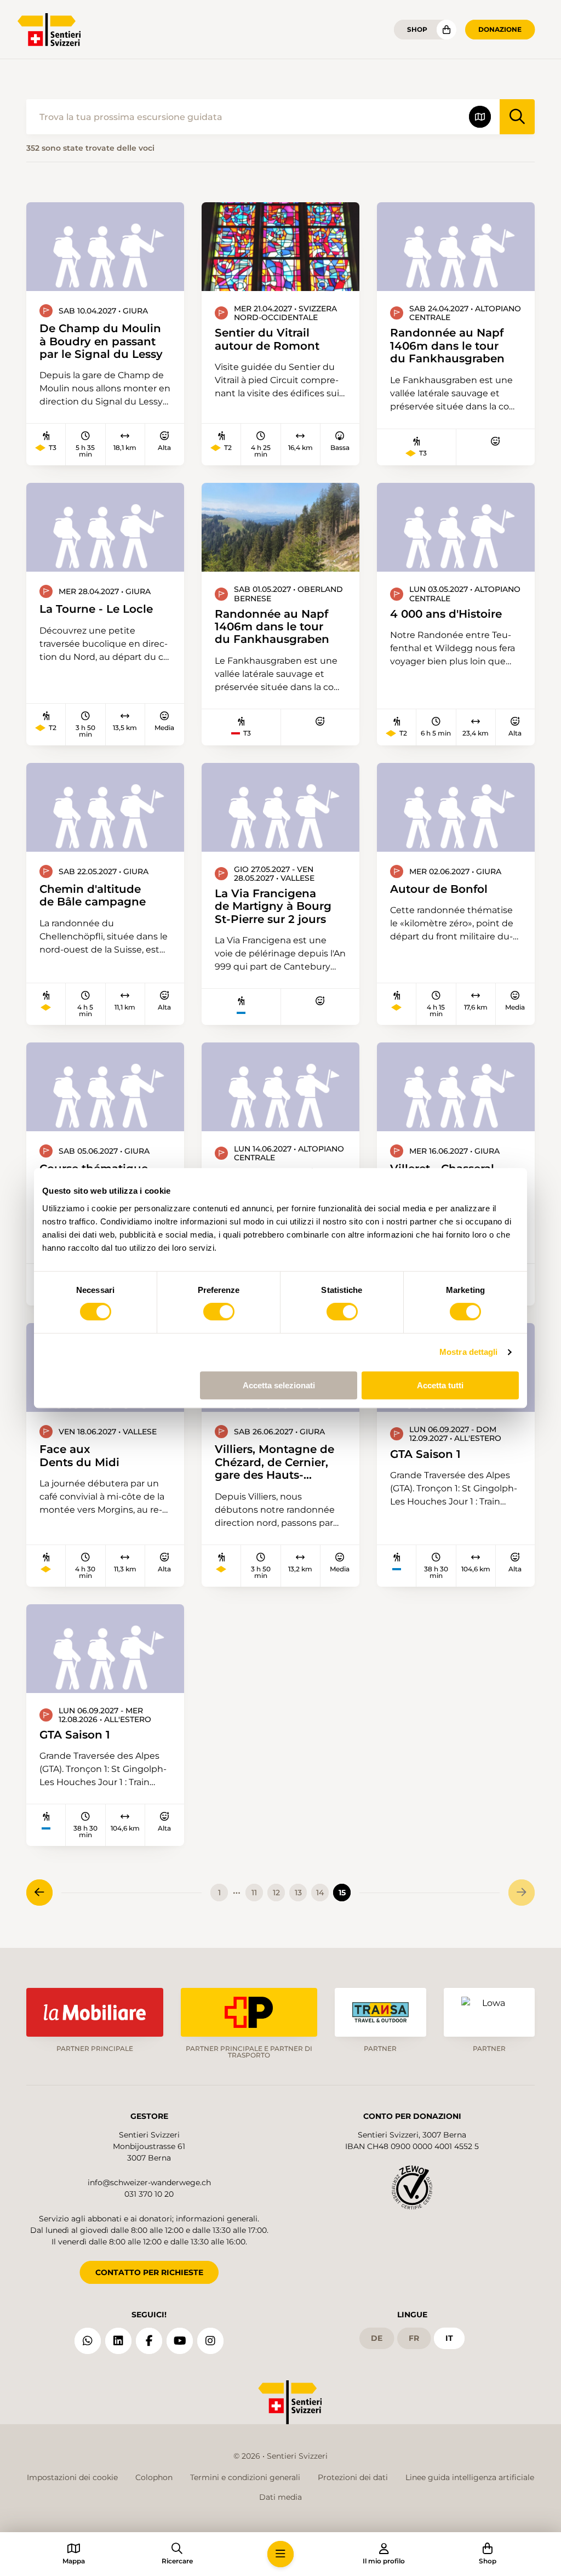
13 (298, 1893)
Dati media (280, 2497)
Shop (417, 29)
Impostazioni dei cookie (72, 2477)
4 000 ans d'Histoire (446, 614)
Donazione (500, 29)
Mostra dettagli (469, 1352)
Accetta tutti (440, 1385)
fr (414, 2338)
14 (320, 1893)
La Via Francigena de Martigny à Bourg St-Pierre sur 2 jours (273, 906)
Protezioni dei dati (353, 2477)
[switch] (219, 1312)
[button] (280, 2554)
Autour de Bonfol (439, 889)
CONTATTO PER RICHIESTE (149, 2272)
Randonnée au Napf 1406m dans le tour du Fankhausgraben (447, 345)
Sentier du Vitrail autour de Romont (267, 339)
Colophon (154, 2477)
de (377, 2338)
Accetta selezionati (279, 1385)
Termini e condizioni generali (245, 2477)
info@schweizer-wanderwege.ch (149, 2182)
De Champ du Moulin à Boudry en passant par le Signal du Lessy (101, 341)
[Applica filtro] (517, 117)
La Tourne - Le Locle (96, 609)
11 (254, 1893)
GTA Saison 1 (425, 1454)
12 (276, 1893)
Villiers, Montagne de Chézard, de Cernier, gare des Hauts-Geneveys (274, 1462)
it (449, 2338)
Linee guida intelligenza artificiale (470, 2477)
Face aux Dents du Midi (79, 1455)
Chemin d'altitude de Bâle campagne (93, 895)
